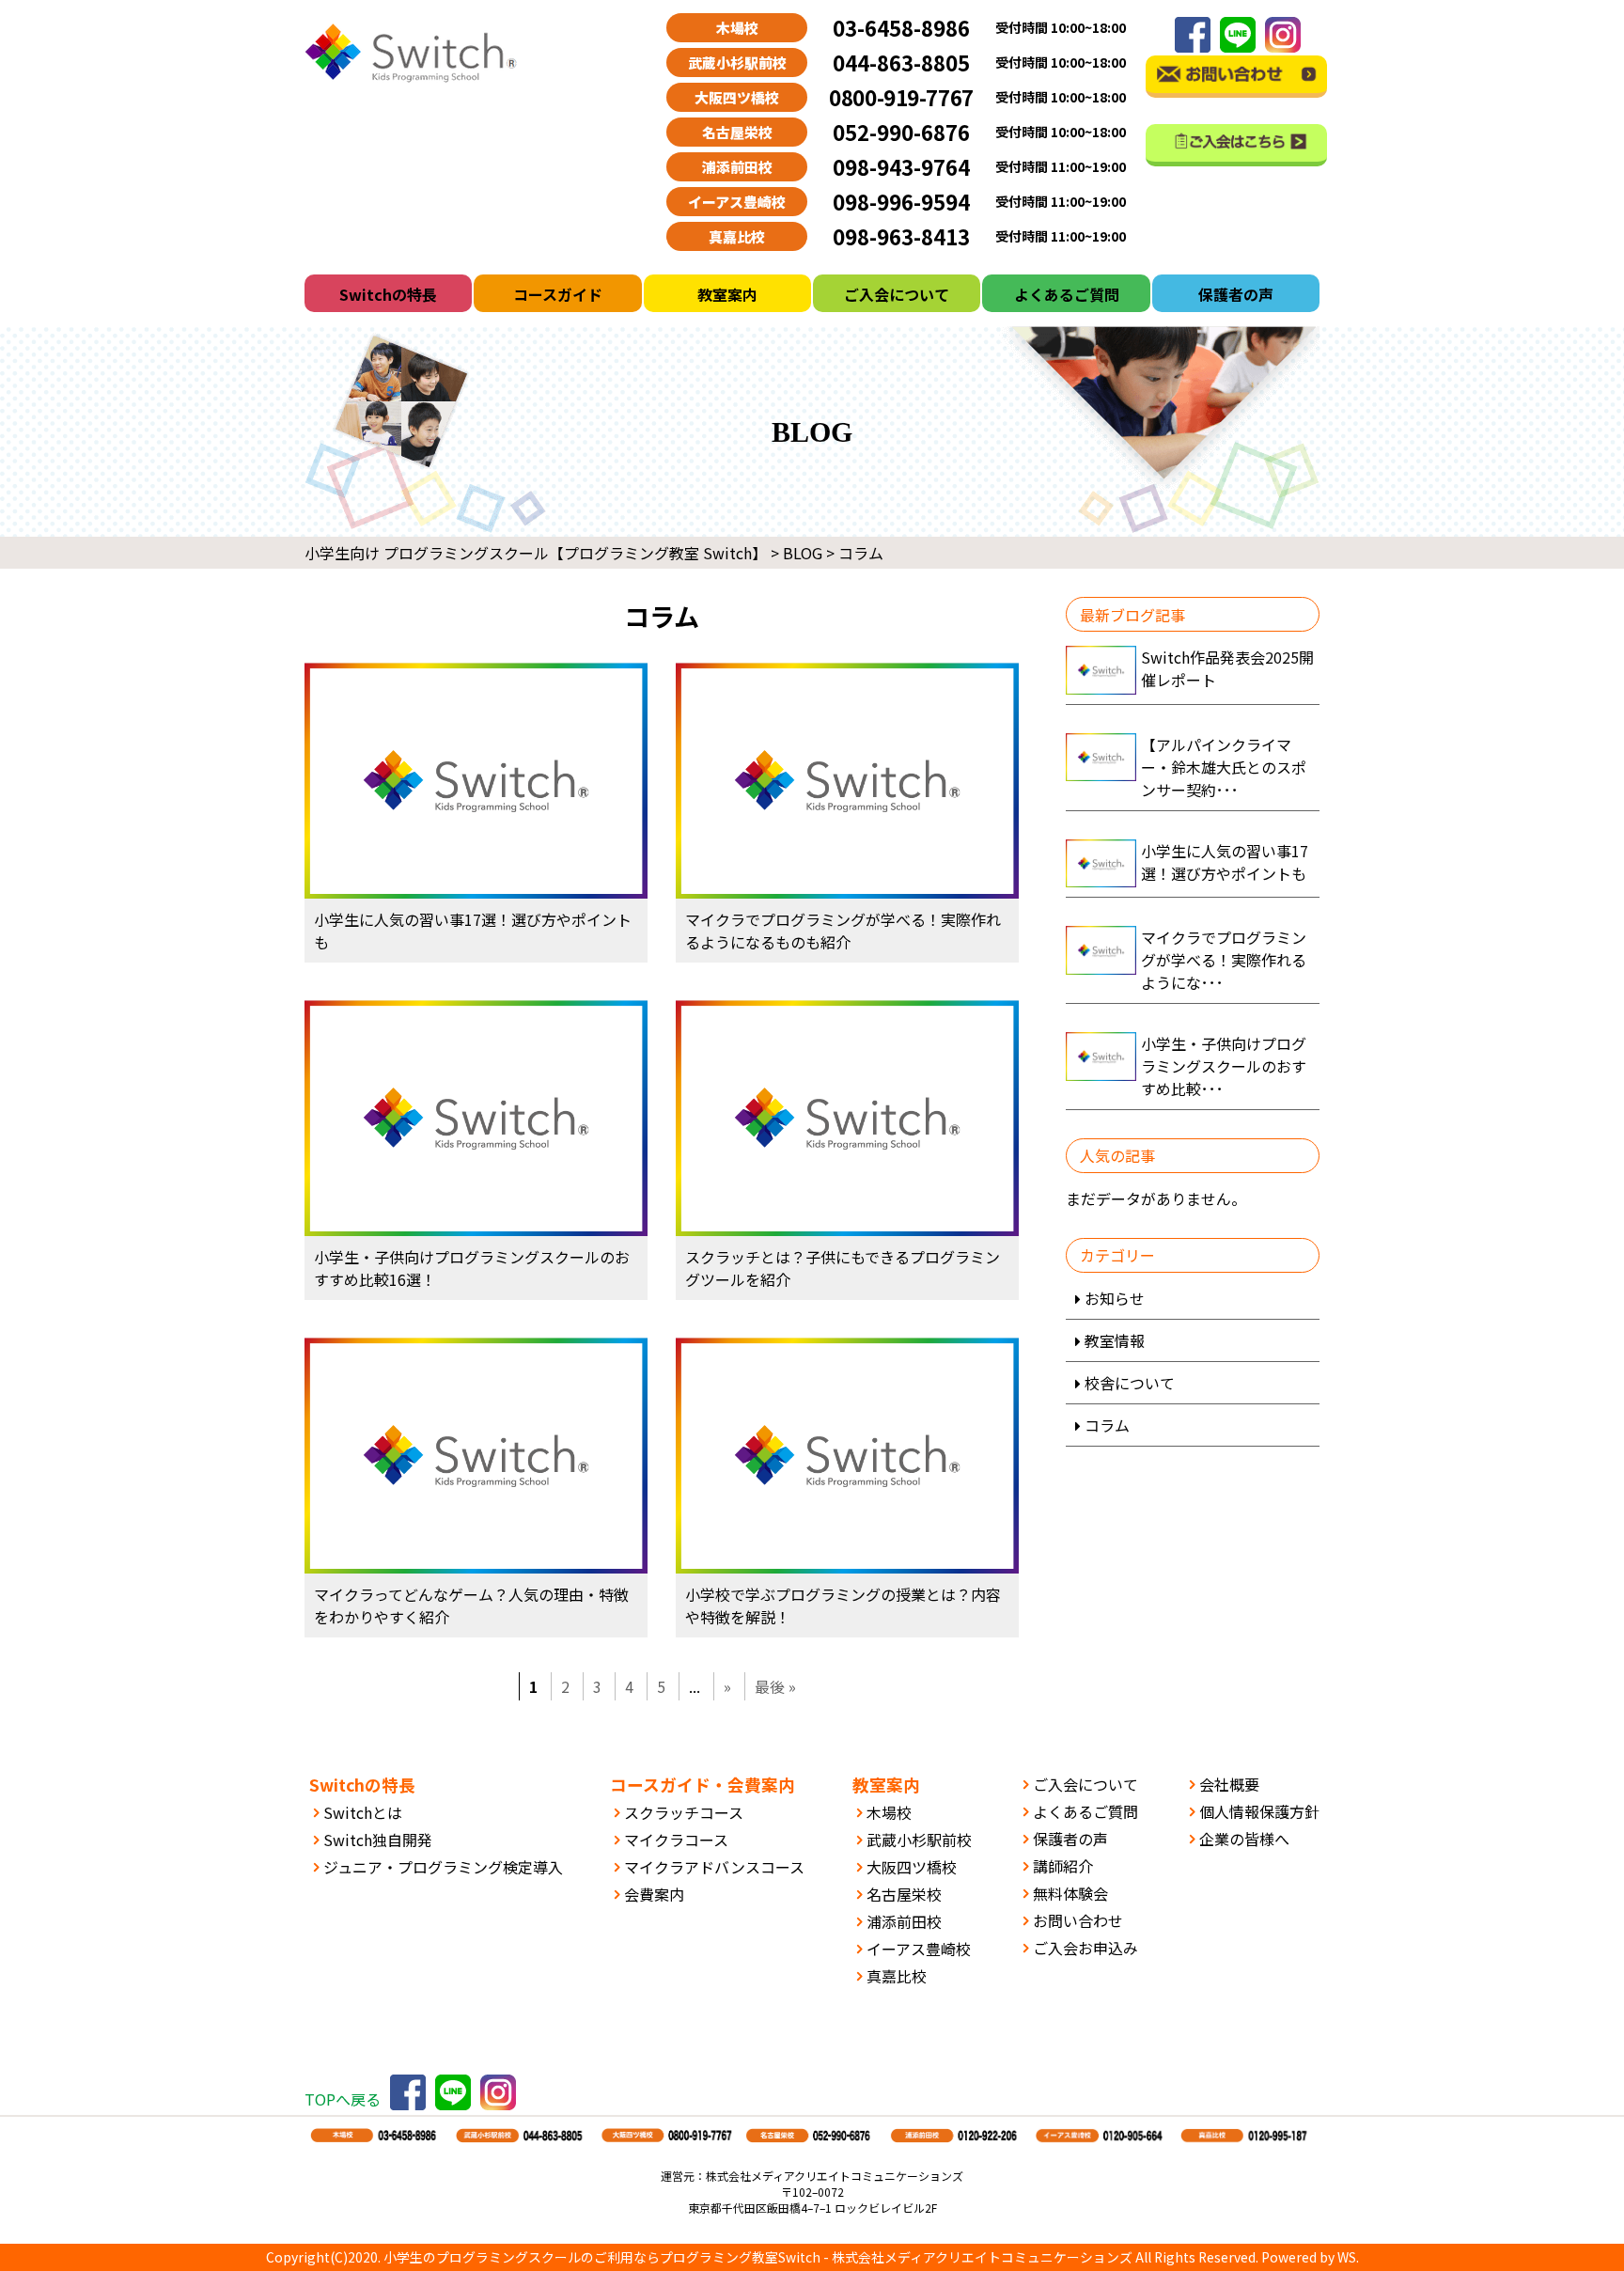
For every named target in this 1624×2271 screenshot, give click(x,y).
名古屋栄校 (904, 1894)
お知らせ (1115, 1298)
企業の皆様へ (1244, 1839)
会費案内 (654, 1894)
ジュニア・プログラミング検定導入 (443, 1867)
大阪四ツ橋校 (912, 1867)
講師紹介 (1063, 1866)
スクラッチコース (684, 1812)
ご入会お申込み (1085, 1948)
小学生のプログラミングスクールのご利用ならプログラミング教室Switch (602, 2257)
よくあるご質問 (1067, 294)
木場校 (889, 1812)
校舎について (1130, 1383)
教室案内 (727, 294)
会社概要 (1229, 1784)
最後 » (775, 1686)
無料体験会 (1070, 1893)
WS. (1348, 2257)
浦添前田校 (904, 1921)
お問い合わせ (1078, 1920)
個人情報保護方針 (1259, 1811)
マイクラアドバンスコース (714, 1867)
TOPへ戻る (343, 2099)
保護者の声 (1236, 294)
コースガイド (558, 294)
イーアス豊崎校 (919, 1949)
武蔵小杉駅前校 (919, 1840)
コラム (1107, 1425)
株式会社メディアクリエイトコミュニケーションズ (982, 2257)
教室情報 (1115, 1340)
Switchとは (363, 1812)
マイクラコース (676, 1840)
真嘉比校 (897, 1976)
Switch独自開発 (378, 1840)
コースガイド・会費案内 (703, 1785)
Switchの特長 (388, 294)
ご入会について (897, 294)
